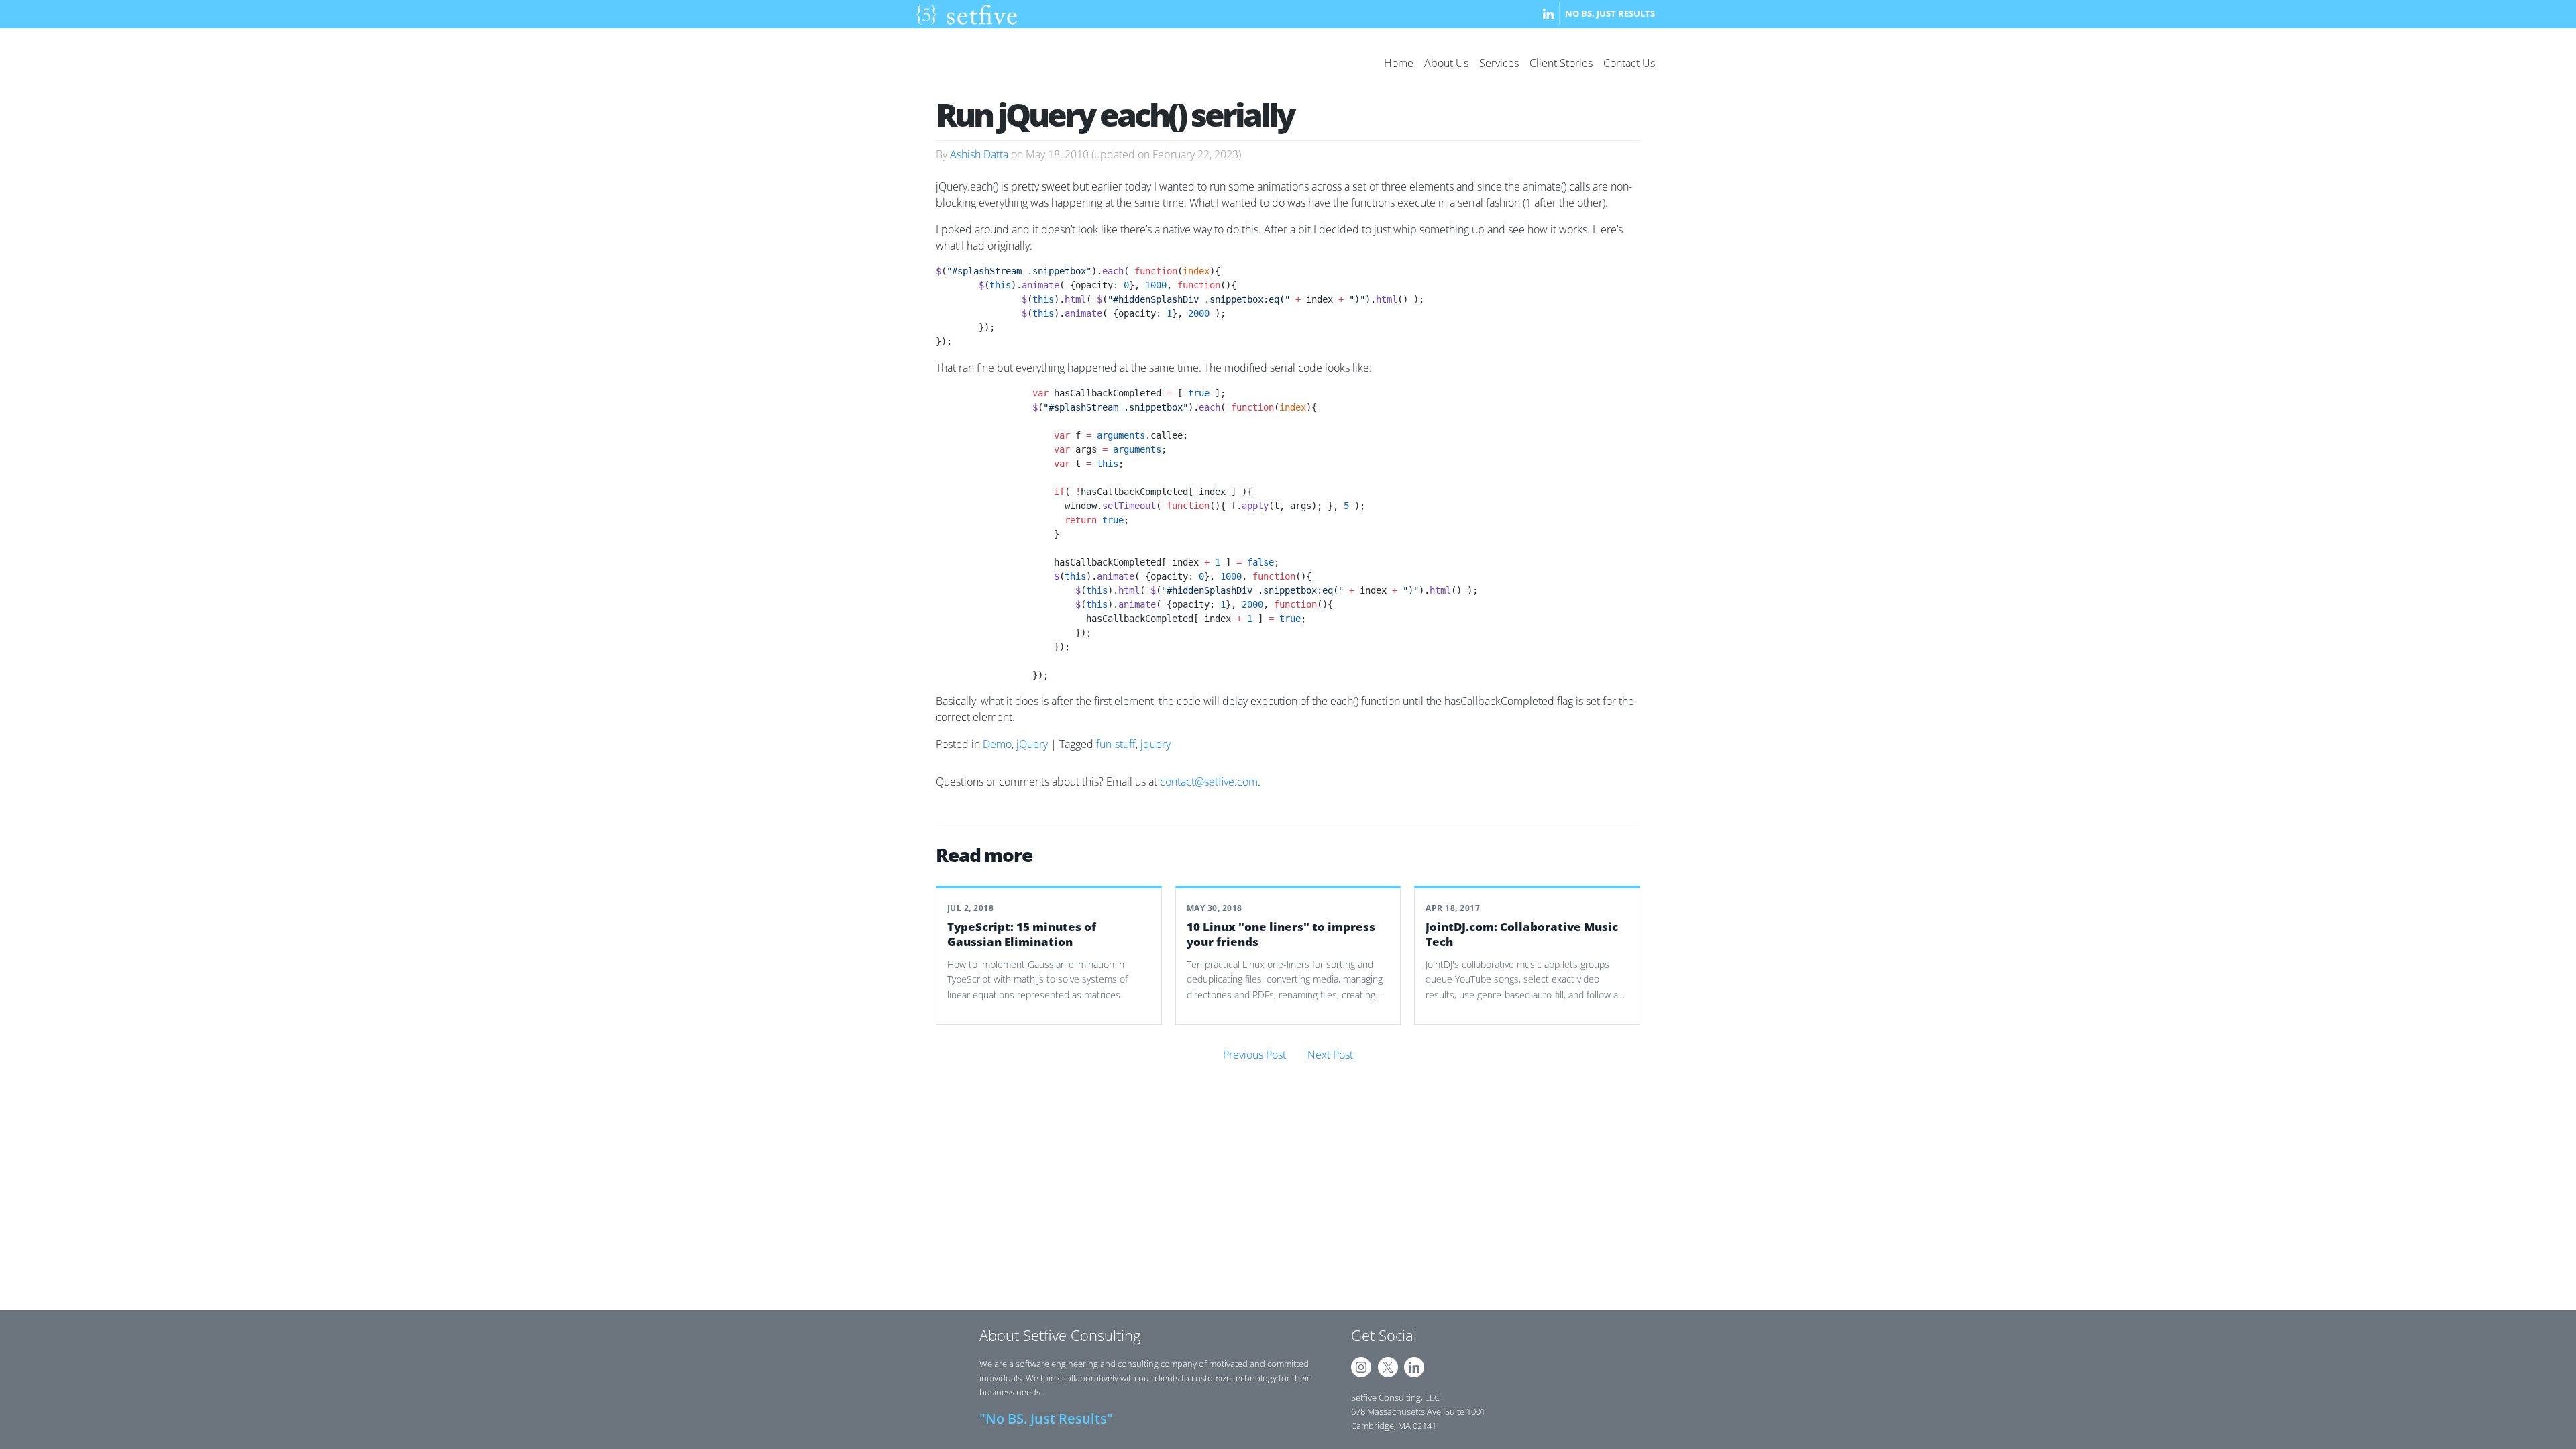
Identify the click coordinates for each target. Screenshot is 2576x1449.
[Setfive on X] (1388, 1367)
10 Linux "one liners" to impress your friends (1281, 934)
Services (1499, 63)
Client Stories (1561, 63)
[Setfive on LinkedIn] (1548, 14)
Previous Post (1254, 1055)
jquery (1156, 744)
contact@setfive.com (1209, 782)
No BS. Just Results (1610, 13)
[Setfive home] (966, 14)
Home (1399, 63)
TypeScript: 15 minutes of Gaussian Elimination (1022, 934)
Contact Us (1629, 63)
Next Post (1330, 1055)
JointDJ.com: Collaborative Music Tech (1522, 934)
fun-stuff (1116, 744)
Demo (997, 744)
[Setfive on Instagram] (1361, 1367)
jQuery (1032, 744)
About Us (1446, 63)
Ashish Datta (979, 154)
